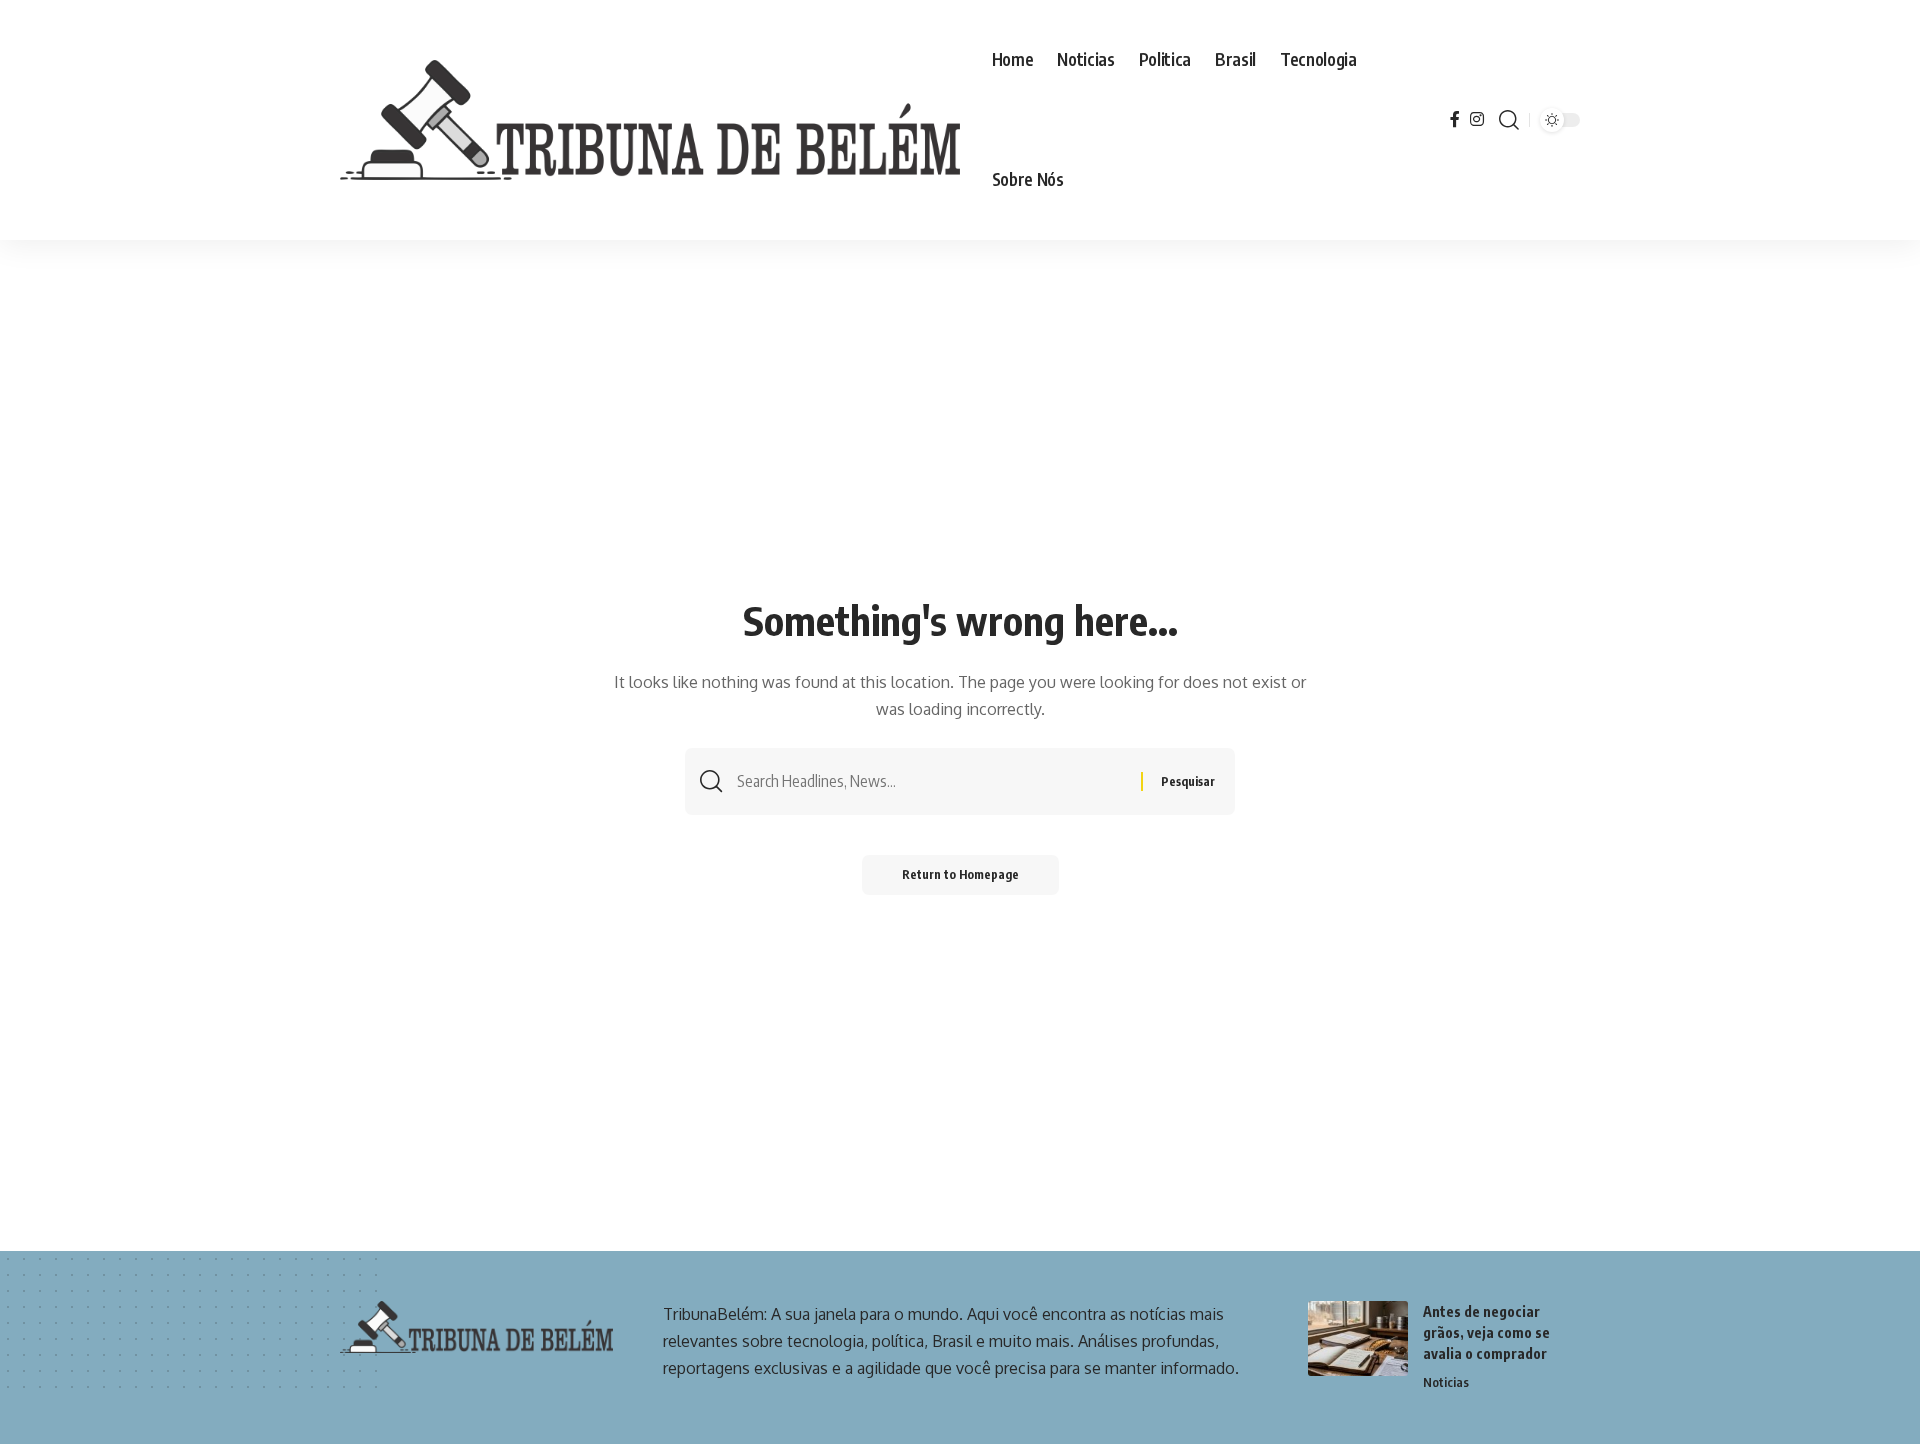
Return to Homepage (960, 874)
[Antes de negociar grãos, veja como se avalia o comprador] (1358, 1338)
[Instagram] (1477, 119)
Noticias (1446, 1382)
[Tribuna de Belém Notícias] (650, 120)
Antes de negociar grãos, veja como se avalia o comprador (1486, 1332)
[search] (1509, 120)
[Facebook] (1455, 119)
